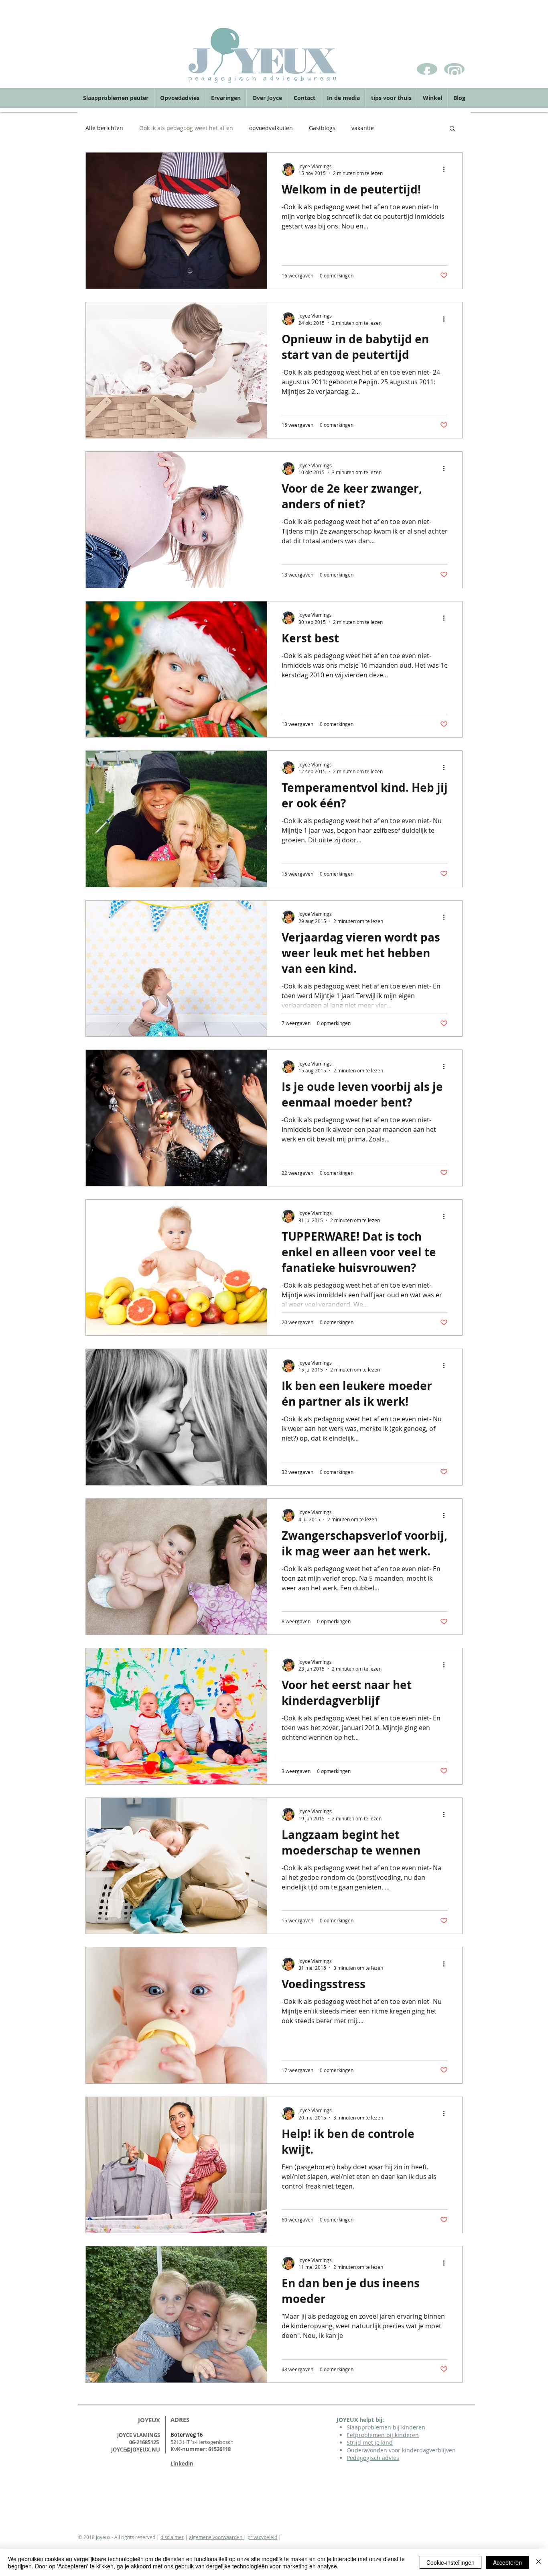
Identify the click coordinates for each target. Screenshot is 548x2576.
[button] (452, 129)
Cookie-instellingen (451, 2562)
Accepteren (507, 2562)
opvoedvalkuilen (271, 128)
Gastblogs (322, 128)
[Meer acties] (447, 169)
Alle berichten (104, 128)
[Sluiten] (538, 2562)
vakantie (363, 128)
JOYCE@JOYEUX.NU (136, 2450)
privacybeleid (262, 2537)
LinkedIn (182, 2464)
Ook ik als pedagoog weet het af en (186, 128)
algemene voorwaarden (216, 2537)
